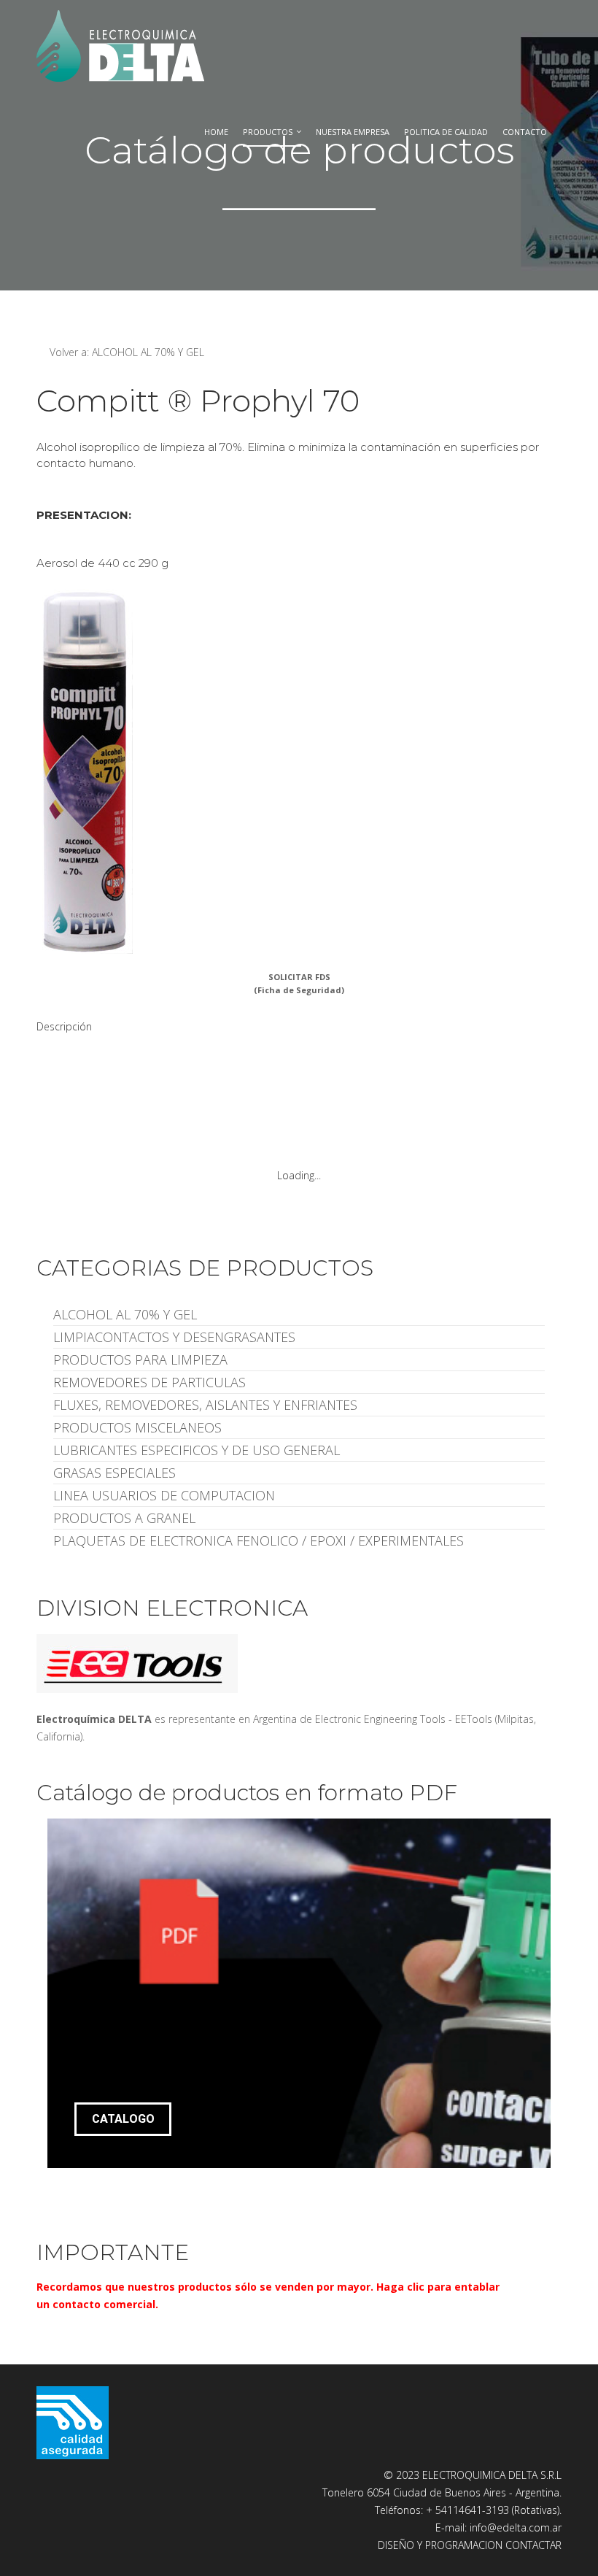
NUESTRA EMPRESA (353, 132)
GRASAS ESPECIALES (114, 1473)
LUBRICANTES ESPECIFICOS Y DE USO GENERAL (197, 1450)
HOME (216, 132)
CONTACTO (525, 132)
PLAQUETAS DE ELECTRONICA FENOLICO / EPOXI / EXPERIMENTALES (259, 1540)
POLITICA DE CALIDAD (446, 132)
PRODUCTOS (268, 132)
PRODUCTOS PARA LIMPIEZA (140, 1360)
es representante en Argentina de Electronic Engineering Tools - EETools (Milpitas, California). (286, 1728)
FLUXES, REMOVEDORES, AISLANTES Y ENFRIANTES (205, 1405)
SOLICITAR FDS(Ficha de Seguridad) (299, 983)
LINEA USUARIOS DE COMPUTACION (164, 1495)
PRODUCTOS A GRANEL (124, 1518)
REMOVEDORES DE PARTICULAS (149, 1382)
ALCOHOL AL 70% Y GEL (125, 1314)
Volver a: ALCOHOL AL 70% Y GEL (127, 352)
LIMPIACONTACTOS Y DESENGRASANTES (174, 1337)
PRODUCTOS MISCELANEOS (137, 1427)
